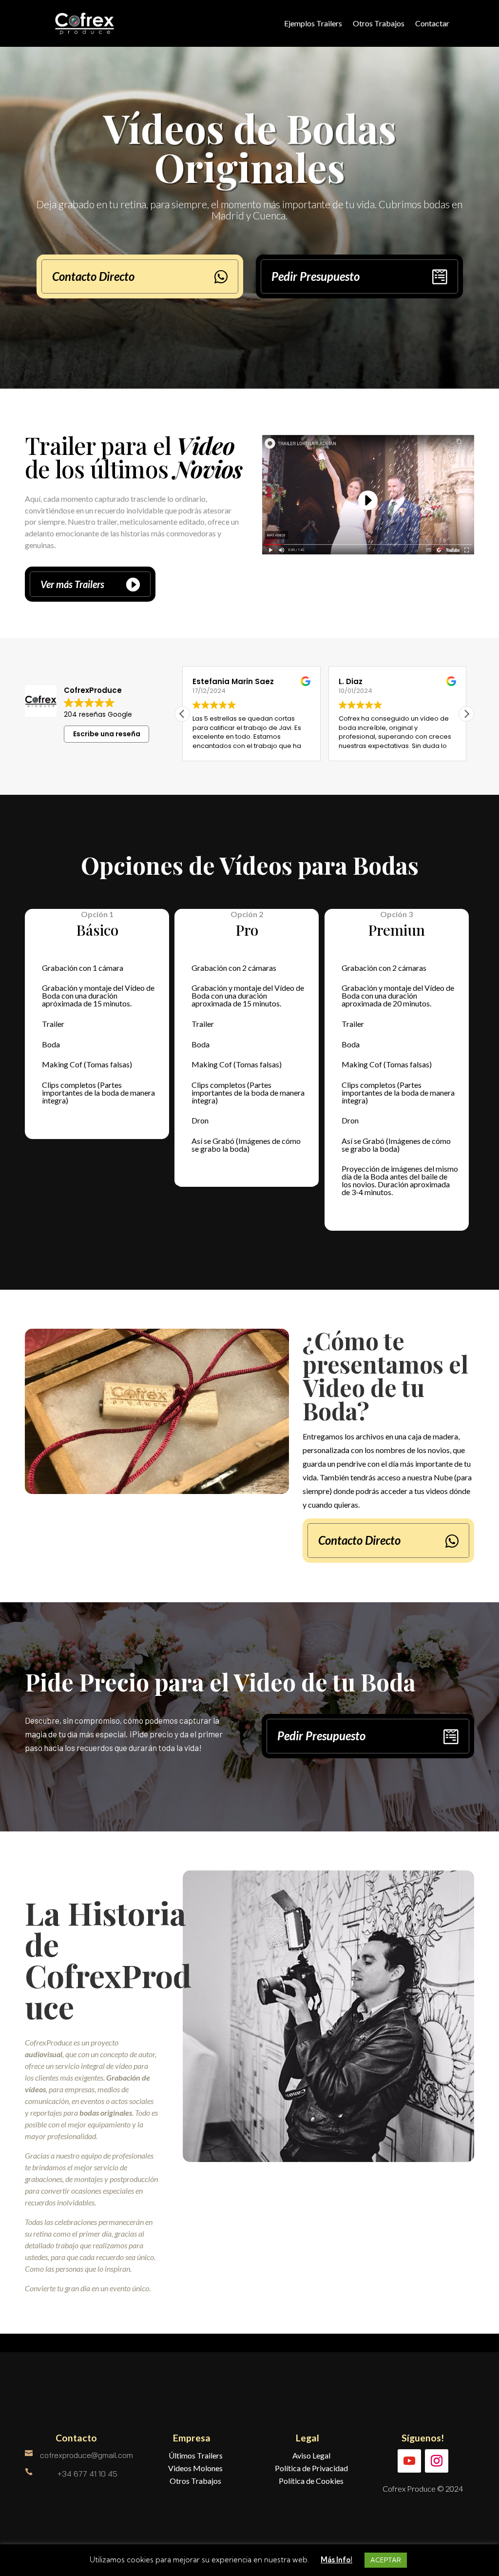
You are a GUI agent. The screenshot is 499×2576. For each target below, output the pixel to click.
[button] (466, 714)
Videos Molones (195, 2468)
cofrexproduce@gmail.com (86, 2455)
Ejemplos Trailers (313, 23)
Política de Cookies (311, 2481)
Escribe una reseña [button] (107, 734)
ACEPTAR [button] (386, 2560)
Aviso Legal (311, 2455)
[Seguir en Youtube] (409, 2461)
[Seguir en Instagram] (437, 2461)
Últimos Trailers (196, 2455)
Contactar (432, 23)
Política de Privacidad (311, 2468)
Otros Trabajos (379, 23)
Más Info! (336, 2560)
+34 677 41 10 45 (87, 2474)
